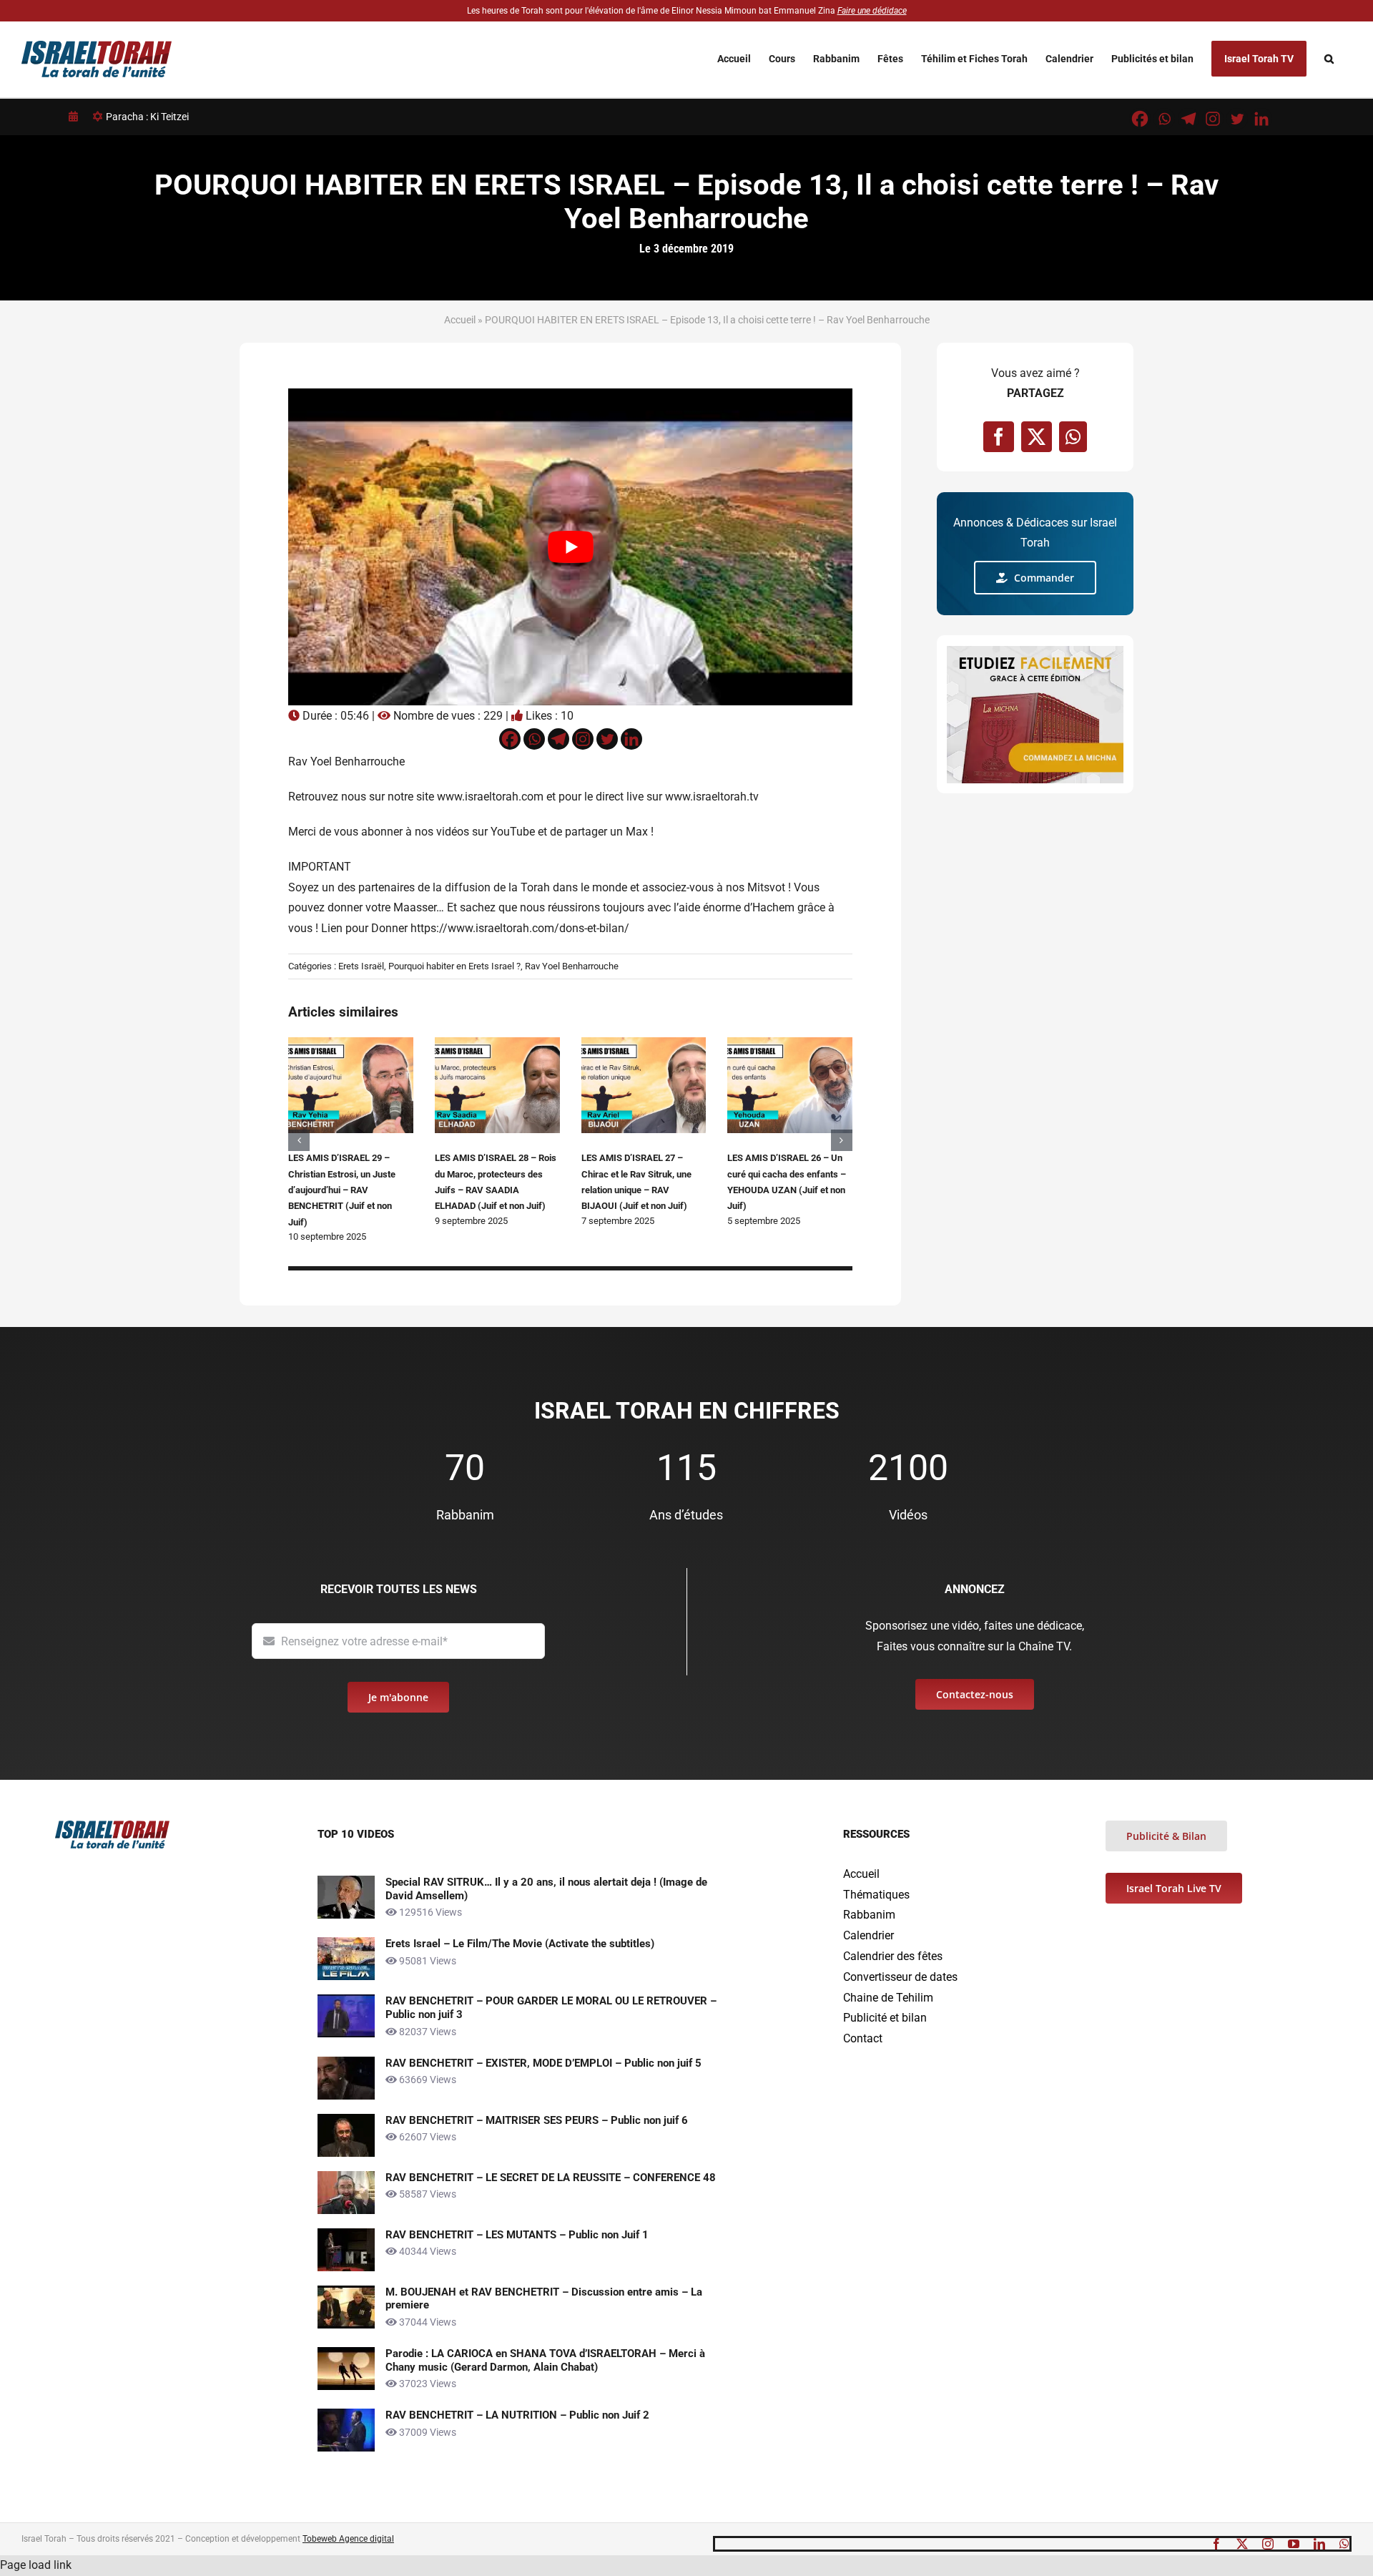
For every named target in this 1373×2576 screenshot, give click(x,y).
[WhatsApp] (1073, 437)
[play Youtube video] (570, 547)
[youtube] (1294, 2544)
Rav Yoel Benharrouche (572, 966)
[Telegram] (1189, 119)
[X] (1037, 437)
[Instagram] (1213, 119)
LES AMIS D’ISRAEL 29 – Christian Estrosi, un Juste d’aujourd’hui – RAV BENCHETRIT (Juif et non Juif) (342, 1190)
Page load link (36, 2565)
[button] (1329, 58)
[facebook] (1216, 2544)
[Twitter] (1237, 119)
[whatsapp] (1344, 2544)
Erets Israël (361, 966)
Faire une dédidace (872, 11)
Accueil (460, 320)
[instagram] (1268, 2544)
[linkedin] (1319, 2544)
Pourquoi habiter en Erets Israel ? (454, 966)
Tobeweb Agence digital (348, 2539)
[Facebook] (1140, 119)
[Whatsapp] (1164, 119)
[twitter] (1242, 2544)
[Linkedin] (1261, 119)
